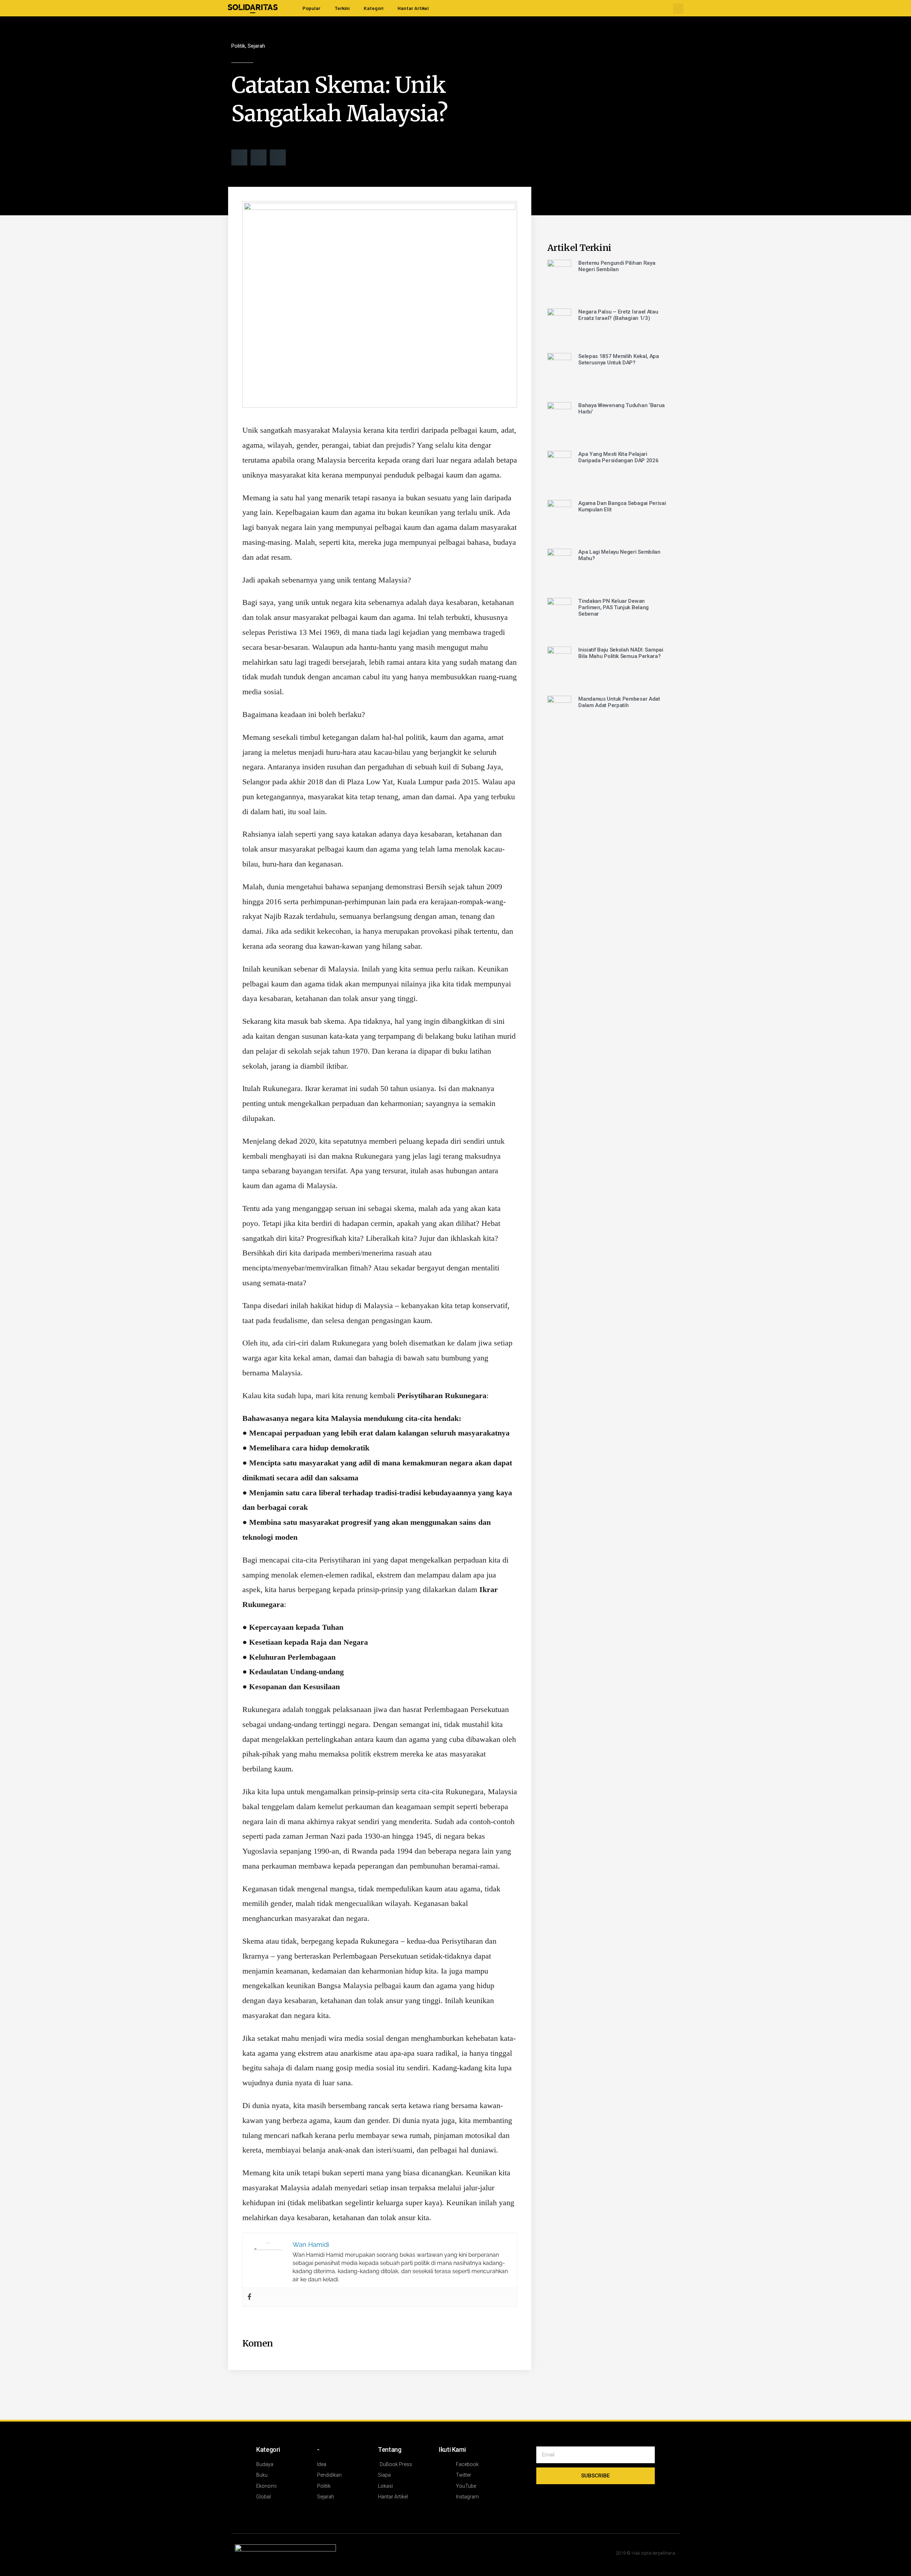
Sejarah (256, 46)
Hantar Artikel (413, 8)
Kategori (373, 8)
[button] (678, 9)
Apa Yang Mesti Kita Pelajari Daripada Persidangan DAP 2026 (618, 457)
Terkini (342, 8)
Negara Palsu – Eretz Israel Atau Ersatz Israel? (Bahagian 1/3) (618, 315)
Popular (311, 8)
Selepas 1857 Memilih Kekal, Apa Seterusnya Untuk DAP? (619, 359)
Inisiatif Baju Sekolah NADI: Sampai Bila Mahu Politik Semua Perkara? (621, 653)
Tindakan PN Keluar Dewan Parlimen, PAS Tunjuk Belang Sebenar (614, 607)
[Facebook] (249, 2297)
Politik (238, 46)
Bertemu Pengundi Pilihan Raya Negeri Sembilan (617, 266)
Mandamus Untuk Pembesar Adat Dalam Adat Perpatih (619, 702)
